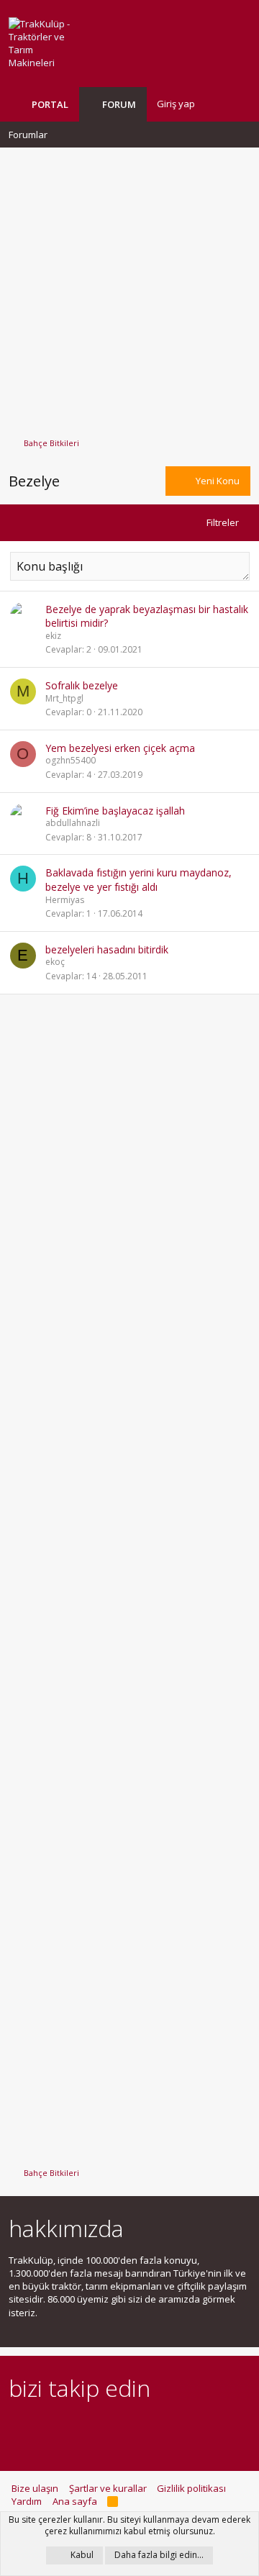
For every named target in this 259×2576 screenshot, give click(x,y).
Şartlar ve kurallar (108, 2488)
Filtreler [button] (223, 522)
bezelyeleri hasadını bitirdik (107, 949)
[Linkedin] (67, 2427)
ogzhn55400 (71, 760)
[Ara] (239, 104)
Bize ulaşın (35, 2488)
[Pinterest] (92, 2427)
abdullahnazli (73, 823)
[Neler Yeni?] (217, 104)
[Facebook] (17, 2427)
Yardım (27, 2501)
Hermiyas (65, 900)
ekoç (55, 962)
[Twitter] (143, 2427)
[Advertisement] (129, 286)
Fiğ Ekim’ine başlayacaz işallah (115, 811)
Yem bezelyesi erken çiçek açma (120, 748)
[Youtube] (168, 2427)
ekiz (53, 636)
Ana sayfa (75, 2501)
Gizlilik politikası (191, 2488)
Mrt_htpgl (64, 698)
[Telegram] (118, 2427)
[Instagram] (42, 2427)
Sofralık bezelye (82, 685)
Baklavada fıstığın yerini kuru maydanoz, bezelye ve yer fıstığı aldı (138, 880)
